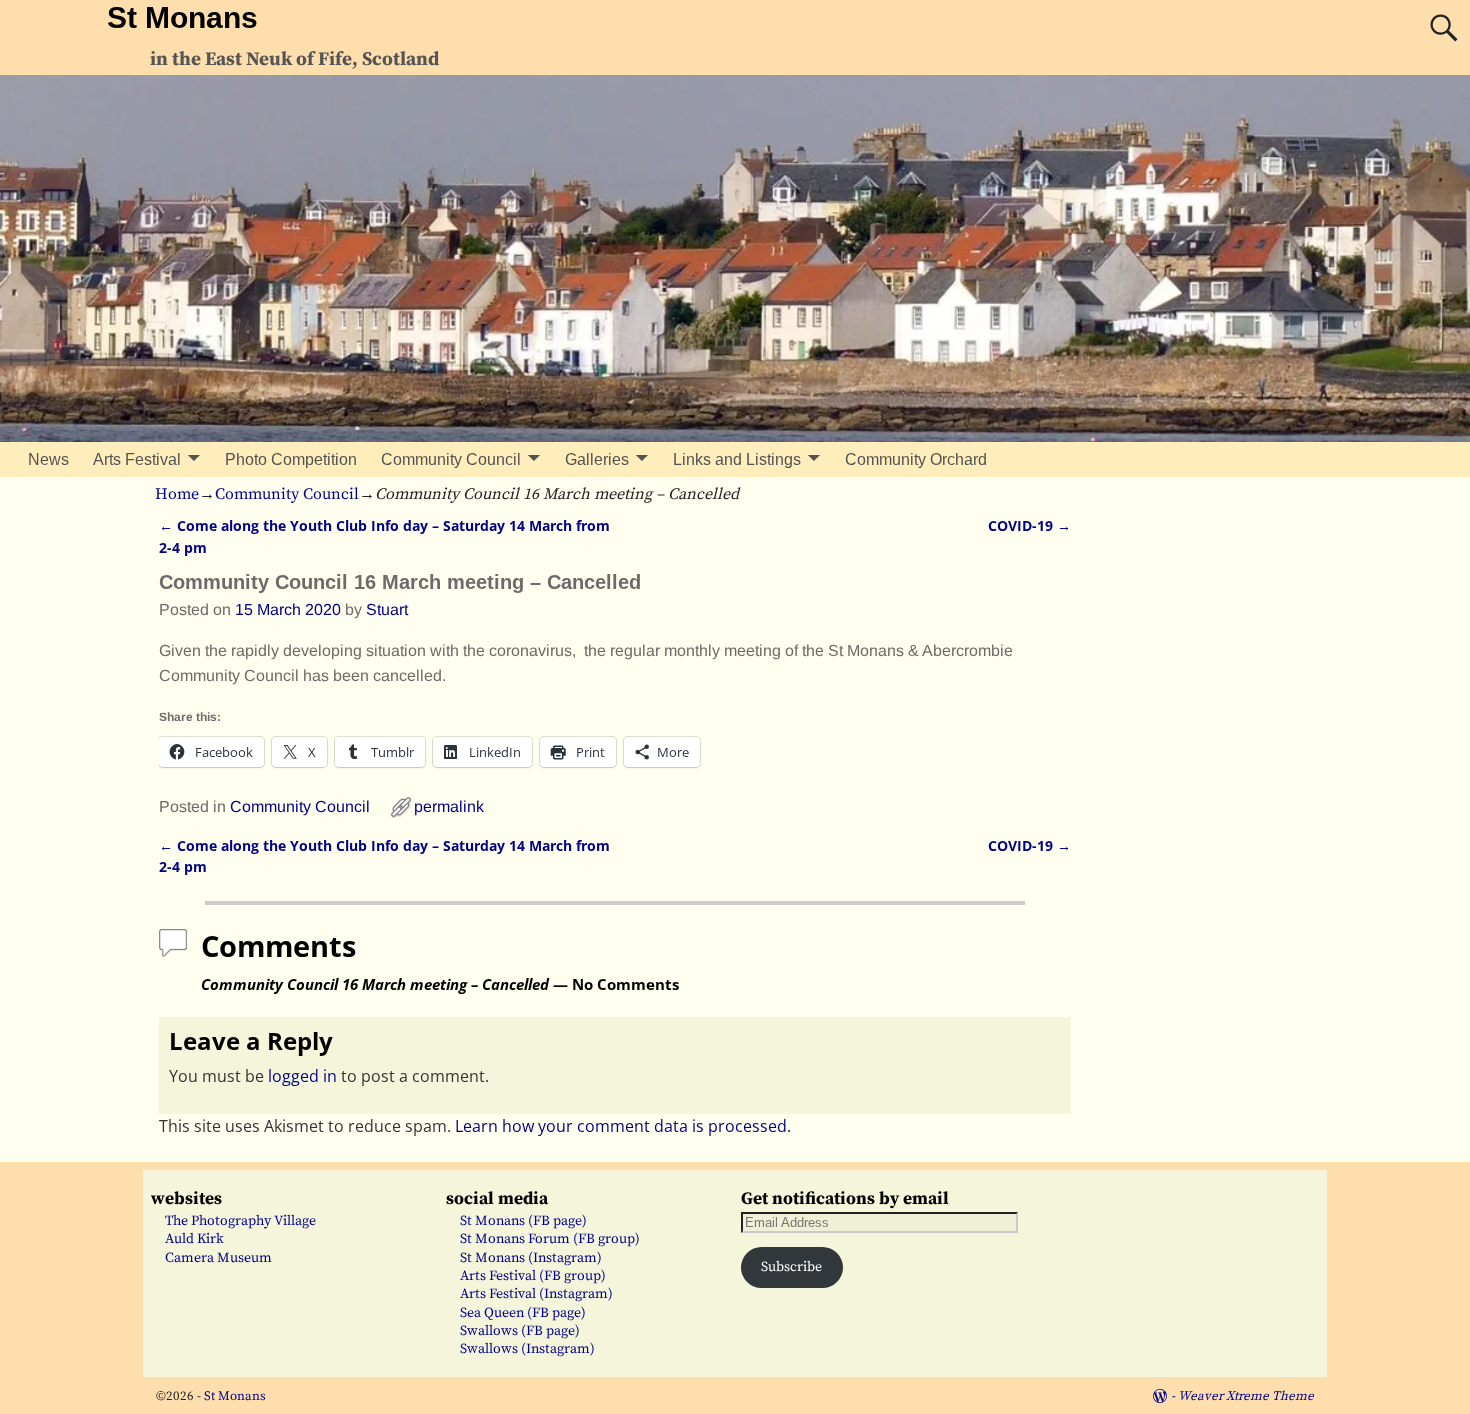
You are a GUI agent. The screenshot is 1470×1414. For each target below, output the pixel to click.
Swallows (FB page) (520, 1331)
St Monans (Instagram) (531, 1258)
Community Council (451, 459)
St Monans (182, 17)
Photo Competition (291, 459)
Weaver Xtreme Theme (1246, 1396)
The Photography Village (240, 1221)
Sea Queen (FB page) (523, 1313)
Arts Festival (137, 459)
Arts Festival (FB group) (533, 1276)
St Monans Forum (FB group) (550, 1239)
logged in (302, 1076)
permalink (449, 806)
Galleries (597, 459)
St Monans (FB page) (523, 1221)
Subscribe (791, 1267)
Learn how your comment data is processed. (623, 1126)
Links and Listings (737, 459)
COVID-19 (1029, 525)
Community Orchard (916, 459)
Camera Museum (218, 1258)
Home (177, 494)
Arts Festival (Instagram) (536, 1294)
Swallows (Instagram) (527, 1349)
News (48, 459)
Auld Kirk (194, 1239)
